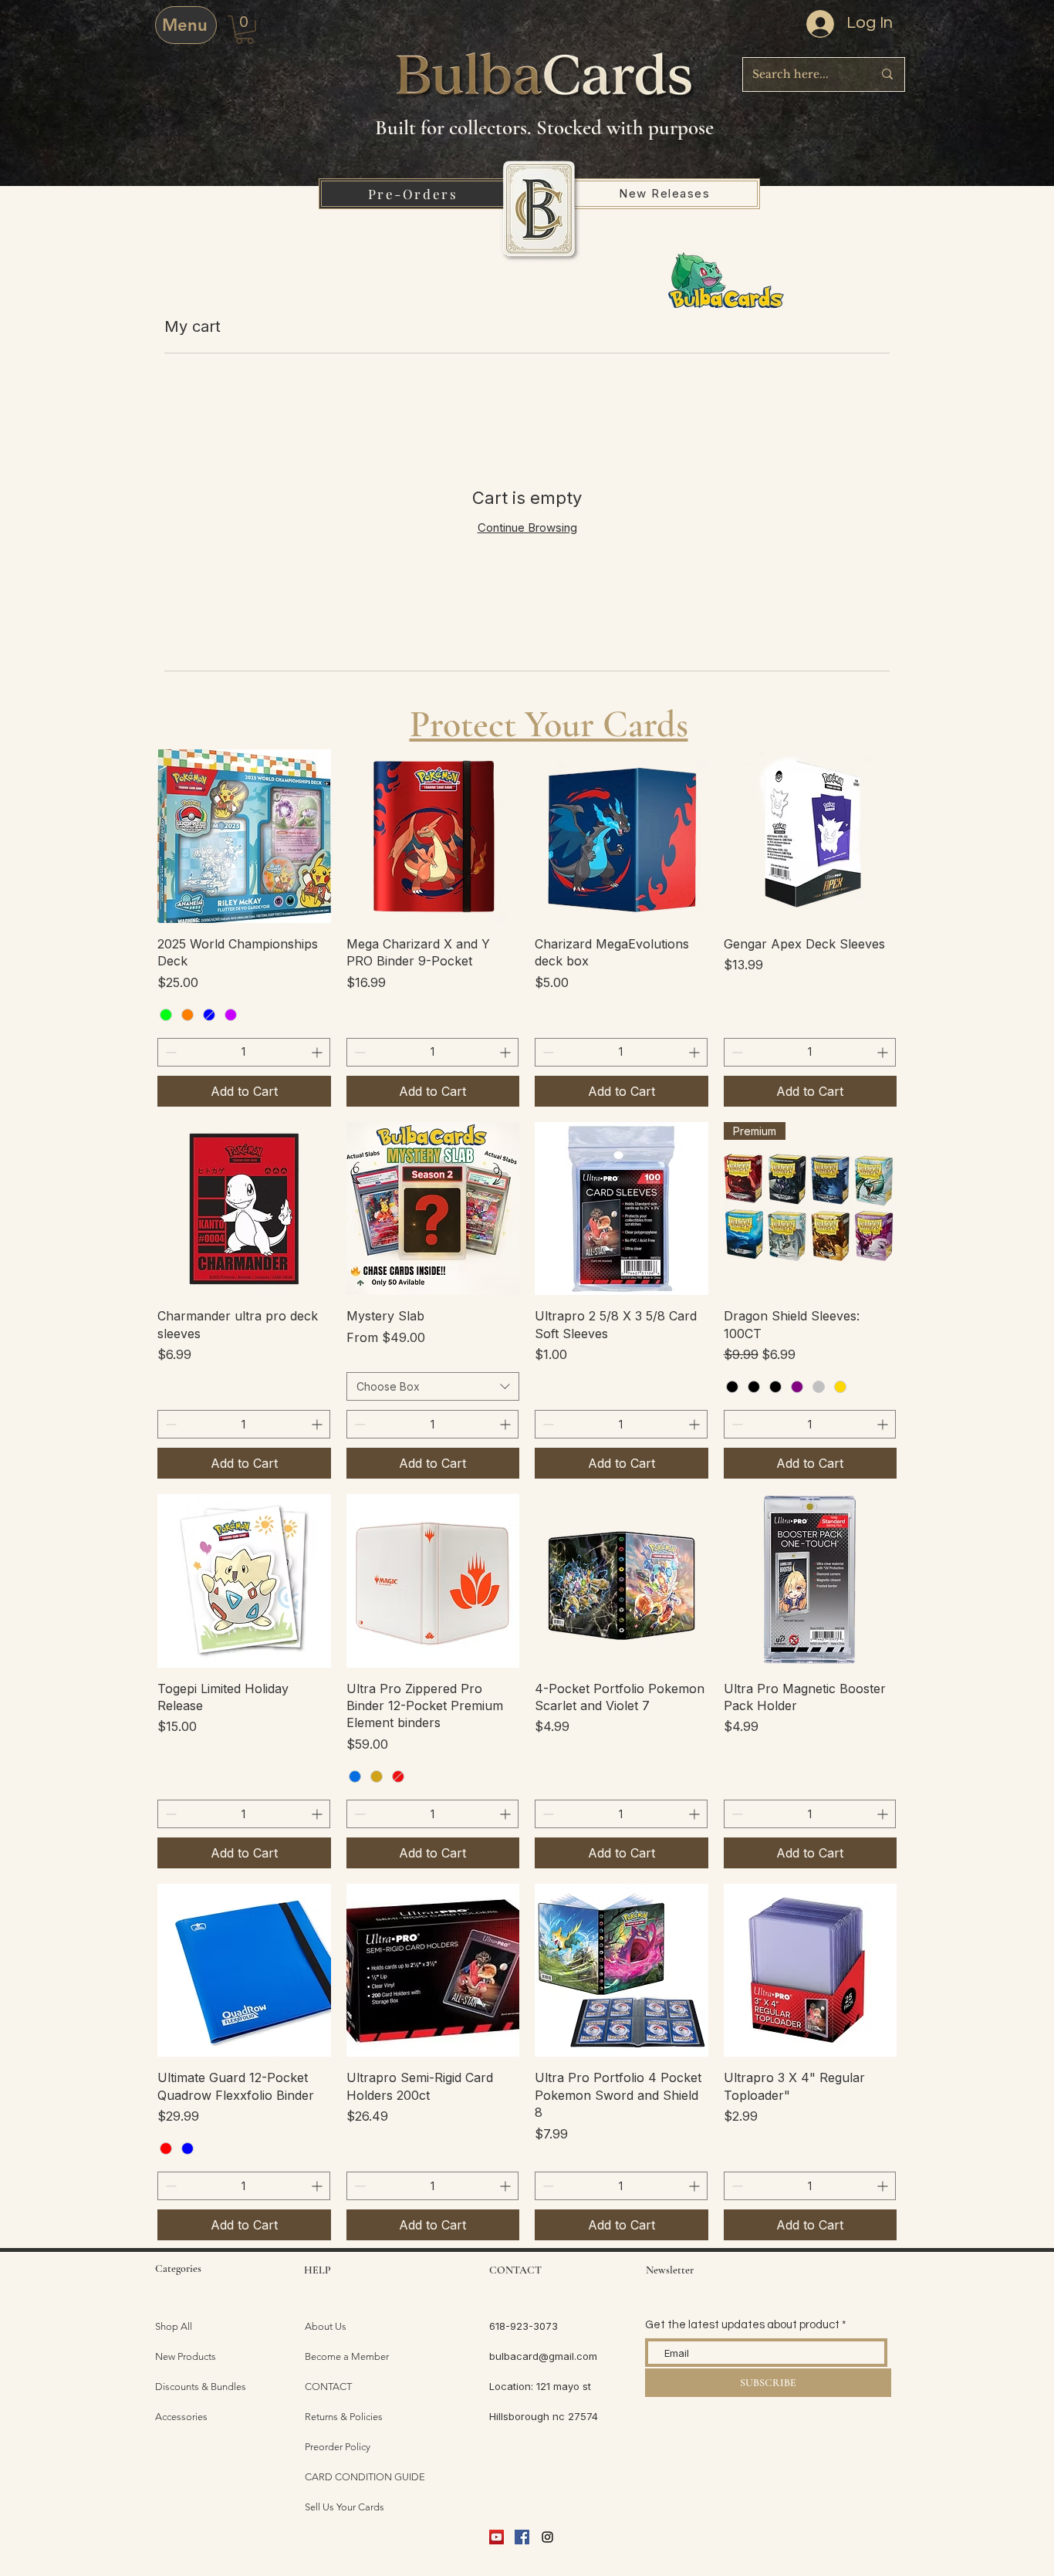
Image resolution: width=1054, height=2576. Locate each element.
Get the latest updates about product (742, 2325)
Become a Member (347, 2356)
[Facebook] (522, 2537)
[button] (245, 30)
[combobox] (433, 1387)
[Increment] (318, 1052)
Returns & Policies (344, 2417)
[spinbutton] (244, 1052)
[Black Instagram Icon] (547, 2537)
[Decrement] (169, 1052)
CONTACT (328, 2387)
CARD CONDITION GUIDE (365, 2477)
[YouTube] (497, 2537)
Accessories (181, 2417)
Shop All (174, 2326)
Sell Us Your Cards (345, 2507)
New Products (186, 2356)
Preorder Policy (338, 2447)
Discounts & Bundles (201, 2387)
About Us (326, 2326)
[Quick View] (244, 836)
